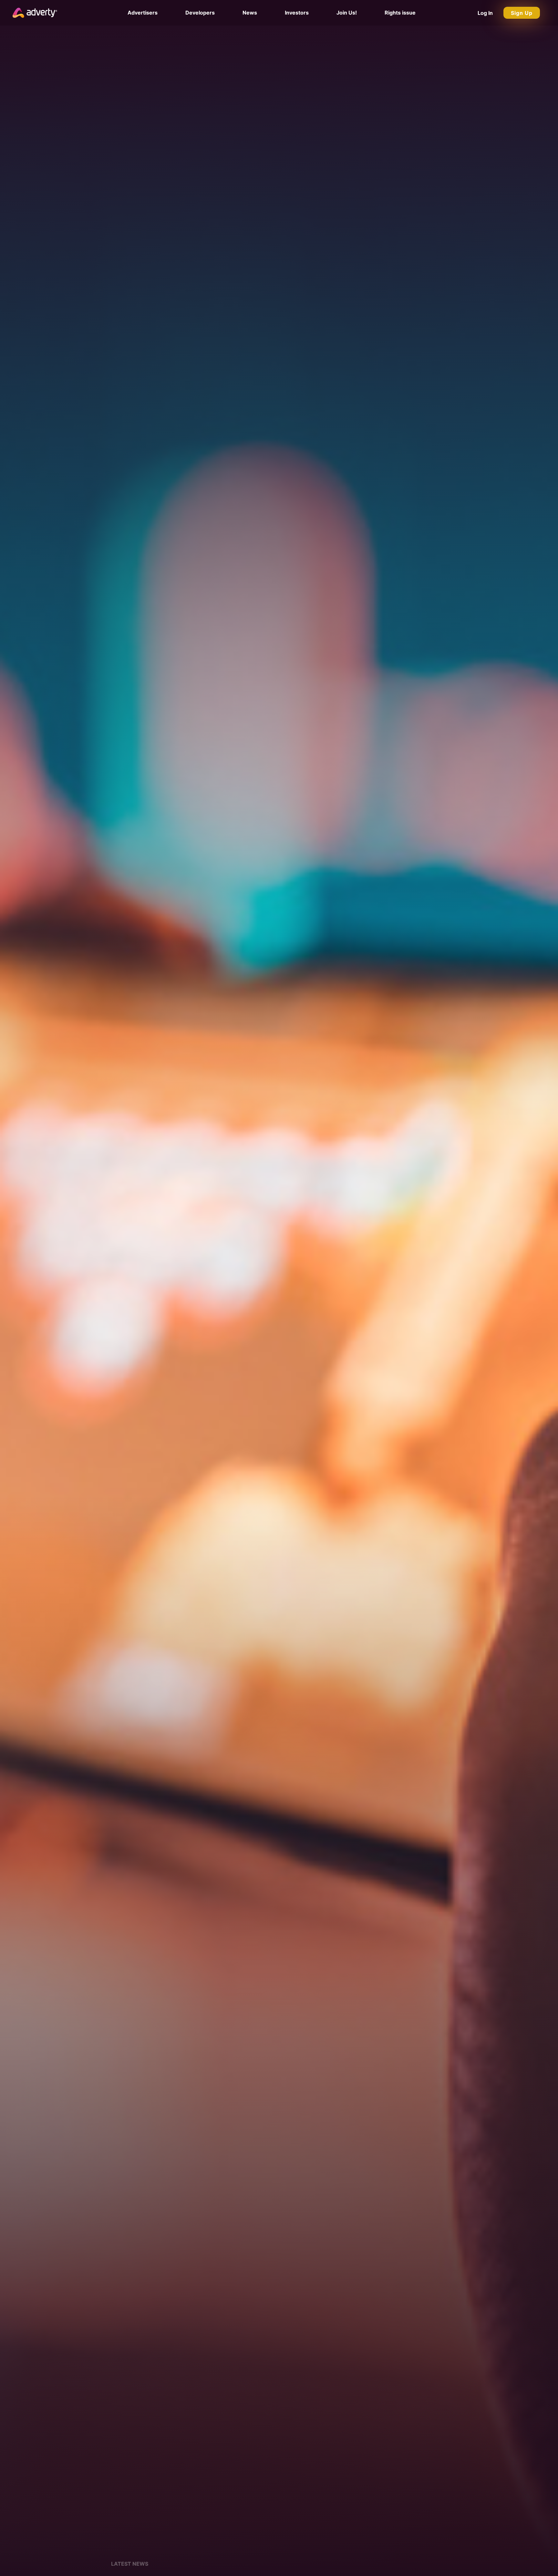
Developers (200, 13)
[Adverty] (35, 13)
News (250, 13)
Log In (485, 13)
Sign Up (522, 13)
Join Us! (347, 13)
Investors (297, 13)
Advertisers (143, 13)
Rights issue (400, 13)
